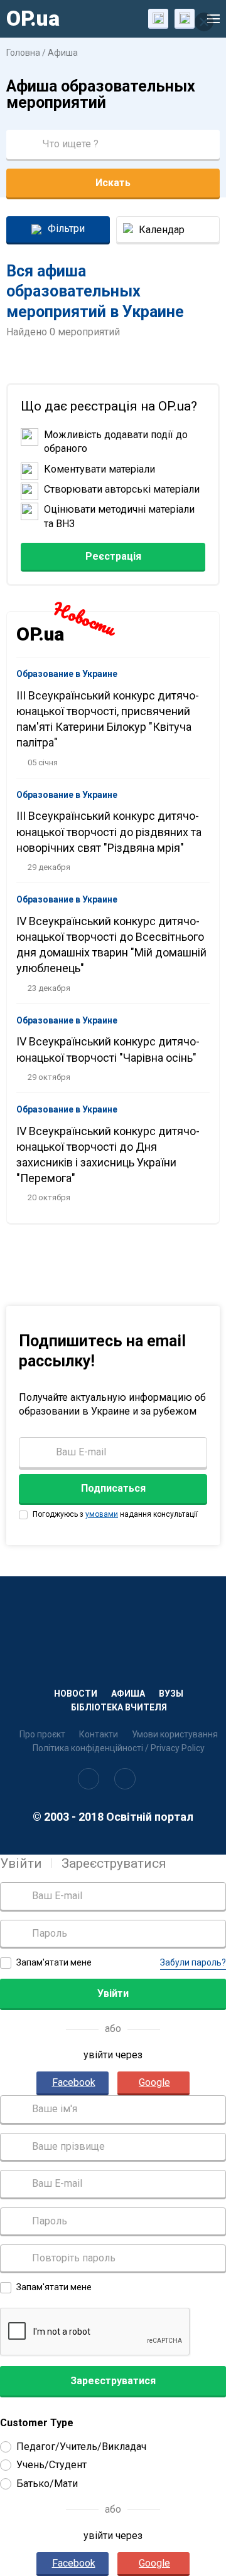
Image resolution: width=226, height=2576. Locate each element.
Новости (76, 1694)
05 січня (43, 762)
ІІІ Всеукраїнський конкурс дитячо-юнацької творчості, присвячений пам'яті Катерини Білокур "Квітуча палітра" (108, 719)
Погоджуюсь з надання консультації (114, 1514)
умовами (102, 1514)
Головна (23, 53)
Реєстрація (113, 556)
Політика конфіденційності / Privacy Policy (119, 1748)
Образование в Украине (67, 674)
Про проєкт (42, 1734)
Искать (113, 183)
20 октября (49, 1197)
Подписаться (113, 1488)
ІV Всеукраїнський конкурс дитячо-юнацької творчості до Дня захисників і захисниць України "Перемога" (108, 1155)
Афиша (63, 53)
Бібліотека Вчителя (119, 1707)
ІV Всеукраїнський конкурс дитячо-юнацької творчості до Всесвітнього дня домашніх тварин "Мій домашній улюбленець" (111, 945)
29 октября (49, 1077)
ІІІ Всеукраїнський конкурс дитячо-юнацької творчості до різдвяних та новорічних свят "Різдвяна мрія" (109, 831)
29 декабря (49, 867)
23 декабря (49, 988)
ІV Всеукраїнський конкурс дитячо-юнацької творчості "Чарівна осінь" (108, 1049)
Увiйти (21, 1863)
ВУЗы (171, 1694)
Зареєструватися (114, 1863)
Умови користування (175, 1734)
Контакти (99, 1734)
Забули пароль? (193, 1962)
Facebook (74, 2082)
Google (154, 2082)
